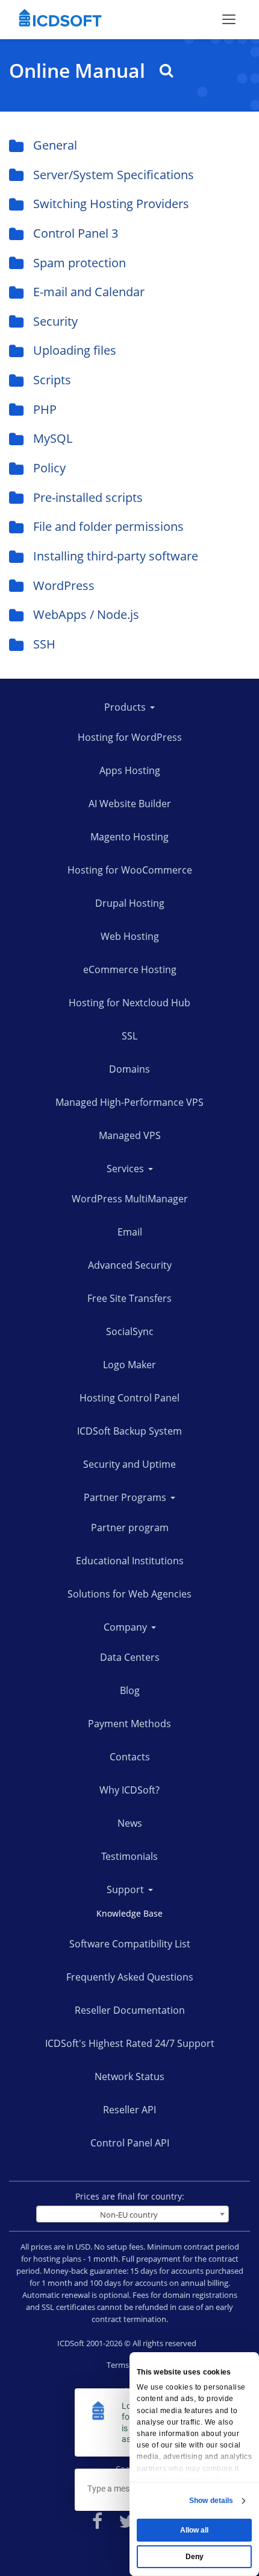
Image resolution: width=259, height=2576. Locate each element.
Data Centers (130, 1657)
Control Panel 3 (76, 233)
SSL (129, 1036)
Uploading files (75, 350)
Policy (49, 468)
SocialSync (130, 1331)
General (55, 145)
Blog (130, 1690)
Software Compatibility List (130, 1944)
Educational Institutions (130, 1561)
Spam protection (80, 263)
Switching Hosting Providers (111, 204)
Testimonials (129, 1856)
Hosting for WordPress (130, 737)
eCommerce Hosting (130, 969)
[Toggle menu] (229, 19)
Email (130, 1232)
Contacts (130, 1757)
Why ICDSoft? (129, 1790)
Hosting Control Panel (129, 1398)
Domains (129, 1069)
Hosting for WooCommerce (130, 870)
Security (55, 321)
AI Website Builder (130, 804)
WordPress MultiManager (130, 1199)
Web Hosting (130, 936)
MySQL (53, 438)
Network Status (129, 2076)
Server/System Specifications (114, 175)
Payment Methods (129, 1724)
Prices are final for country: (130, 2196)
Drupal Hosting (130, 903)
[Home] (60, 19)
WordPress (64, 585)
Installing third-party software (116, 556)
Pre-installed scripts (88, 497)
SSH (44, 644)
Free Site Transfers (129, 1298)
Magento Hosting (129, 837)
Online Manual (80, 71)
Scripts (52, 380)
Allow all (194, 2530)
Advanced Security (130, 1265)
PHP (45, 409)
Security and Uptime (129, 1464)
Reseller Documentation (130, 2010)
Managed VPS (130, 1135)
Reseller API (129, 2110)
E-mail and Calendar (89, 292)
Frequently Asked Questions (130, 1977)
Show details (211, 2501)
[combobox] (133, 2214)
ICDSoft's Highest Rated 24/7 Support (130, 2043)
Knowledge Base (129, 1913)
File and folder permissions (108, 526)
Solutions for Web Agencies (129, 1594)
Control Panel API (130, 2143)
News (130, 1823)
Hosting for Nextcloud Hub (129, 1003)
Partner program (130, 1528)
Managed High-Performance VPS (129, 1102)
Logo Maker (129, 1365)
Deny (195, 2557)
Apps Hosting (130, 770)
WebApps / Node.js (86, 614)
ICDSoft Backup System (129, 1431)
